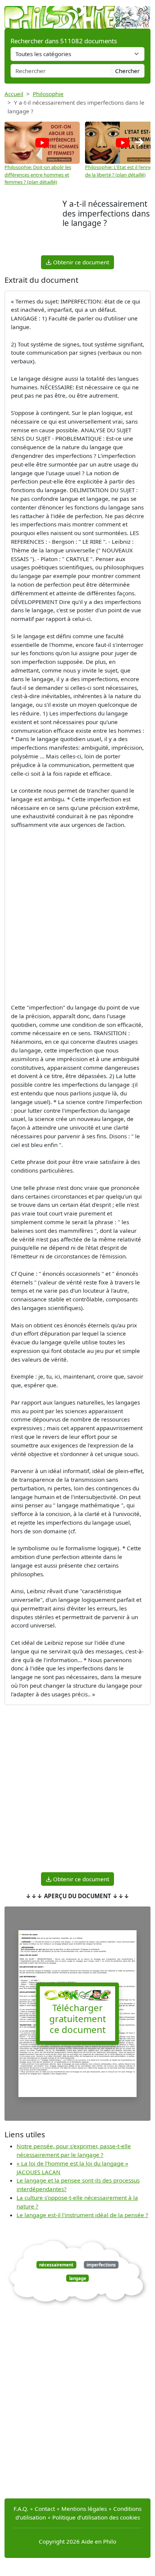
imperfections (101, 2265)
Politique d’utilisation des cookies (96, 2517)
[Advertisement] (33, 226)
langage (78, 2278)
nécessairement (56, 2265)
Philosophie (48, 94)
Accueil (14, 94)
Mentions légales (84, 2509)
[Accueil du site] (77, 14)
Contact (45, 2509)
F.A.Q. (21, 2509)
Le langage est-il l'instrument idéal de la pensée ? (82, 2215)
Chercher (127, 71)
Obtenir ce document (80, 262)
